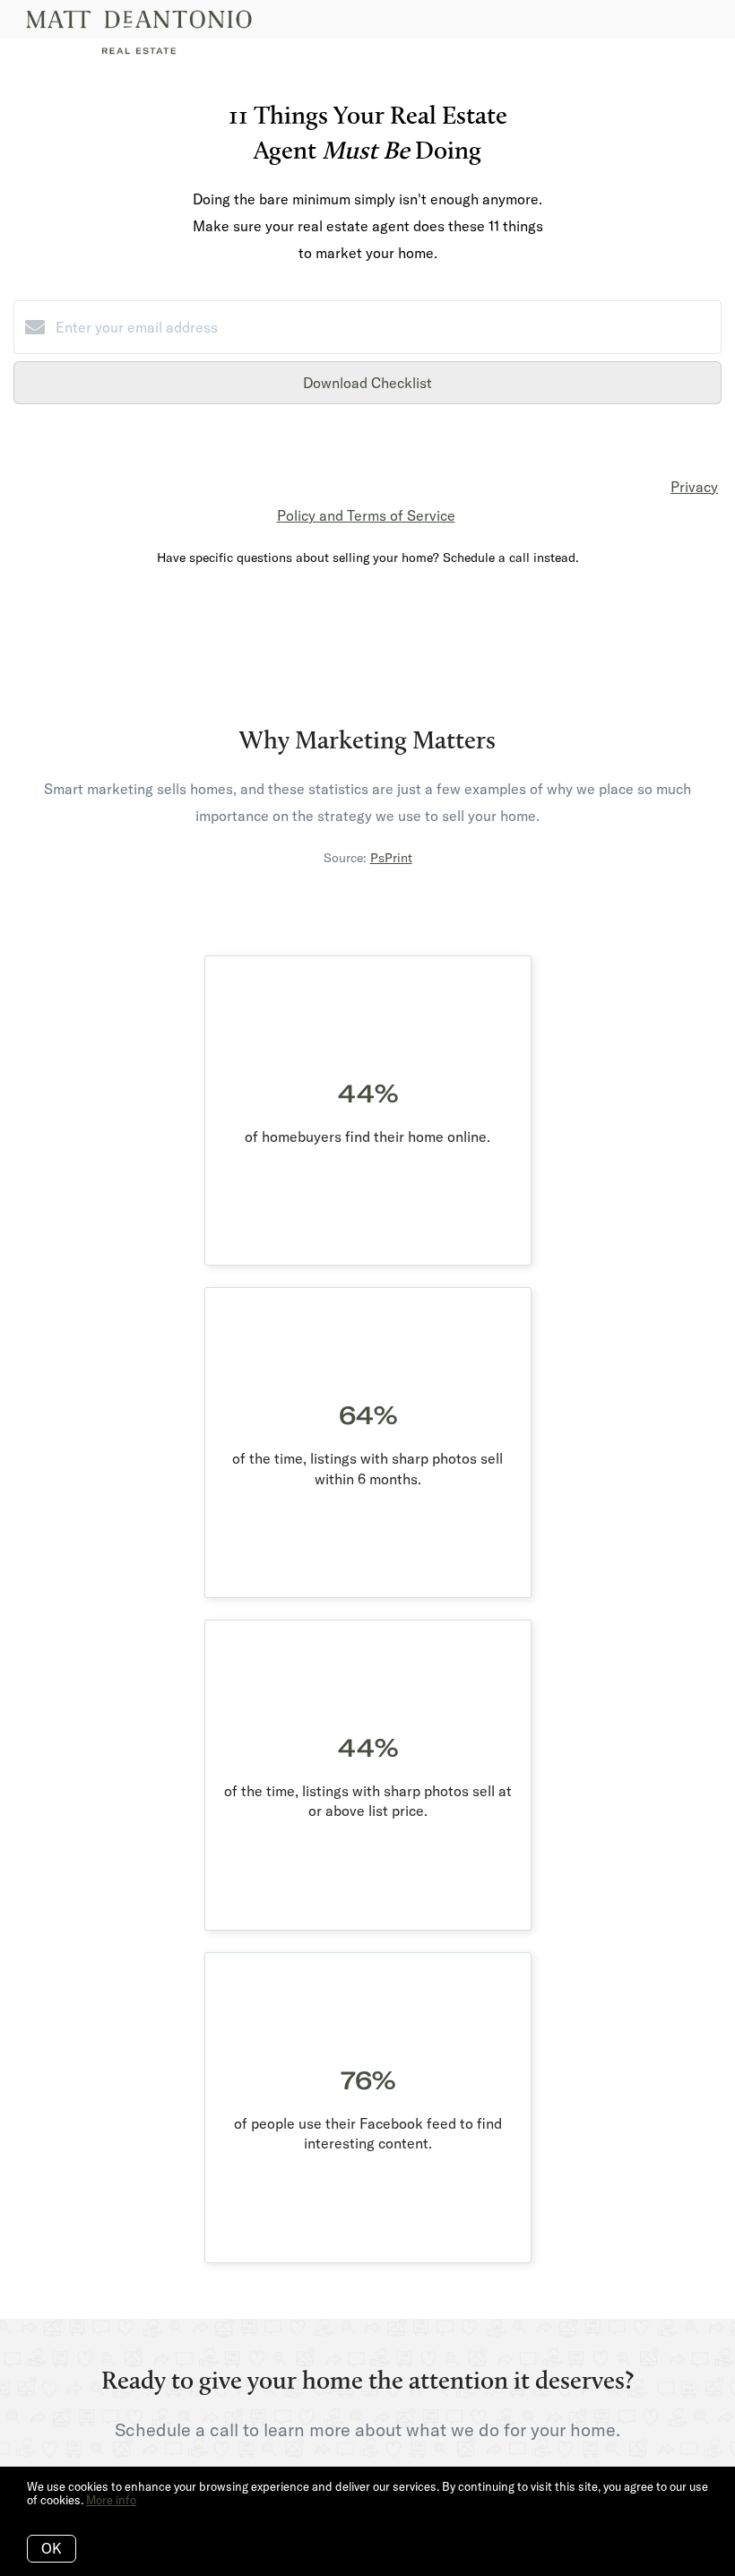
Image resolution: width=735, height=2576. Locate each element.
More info (111, 2500)
